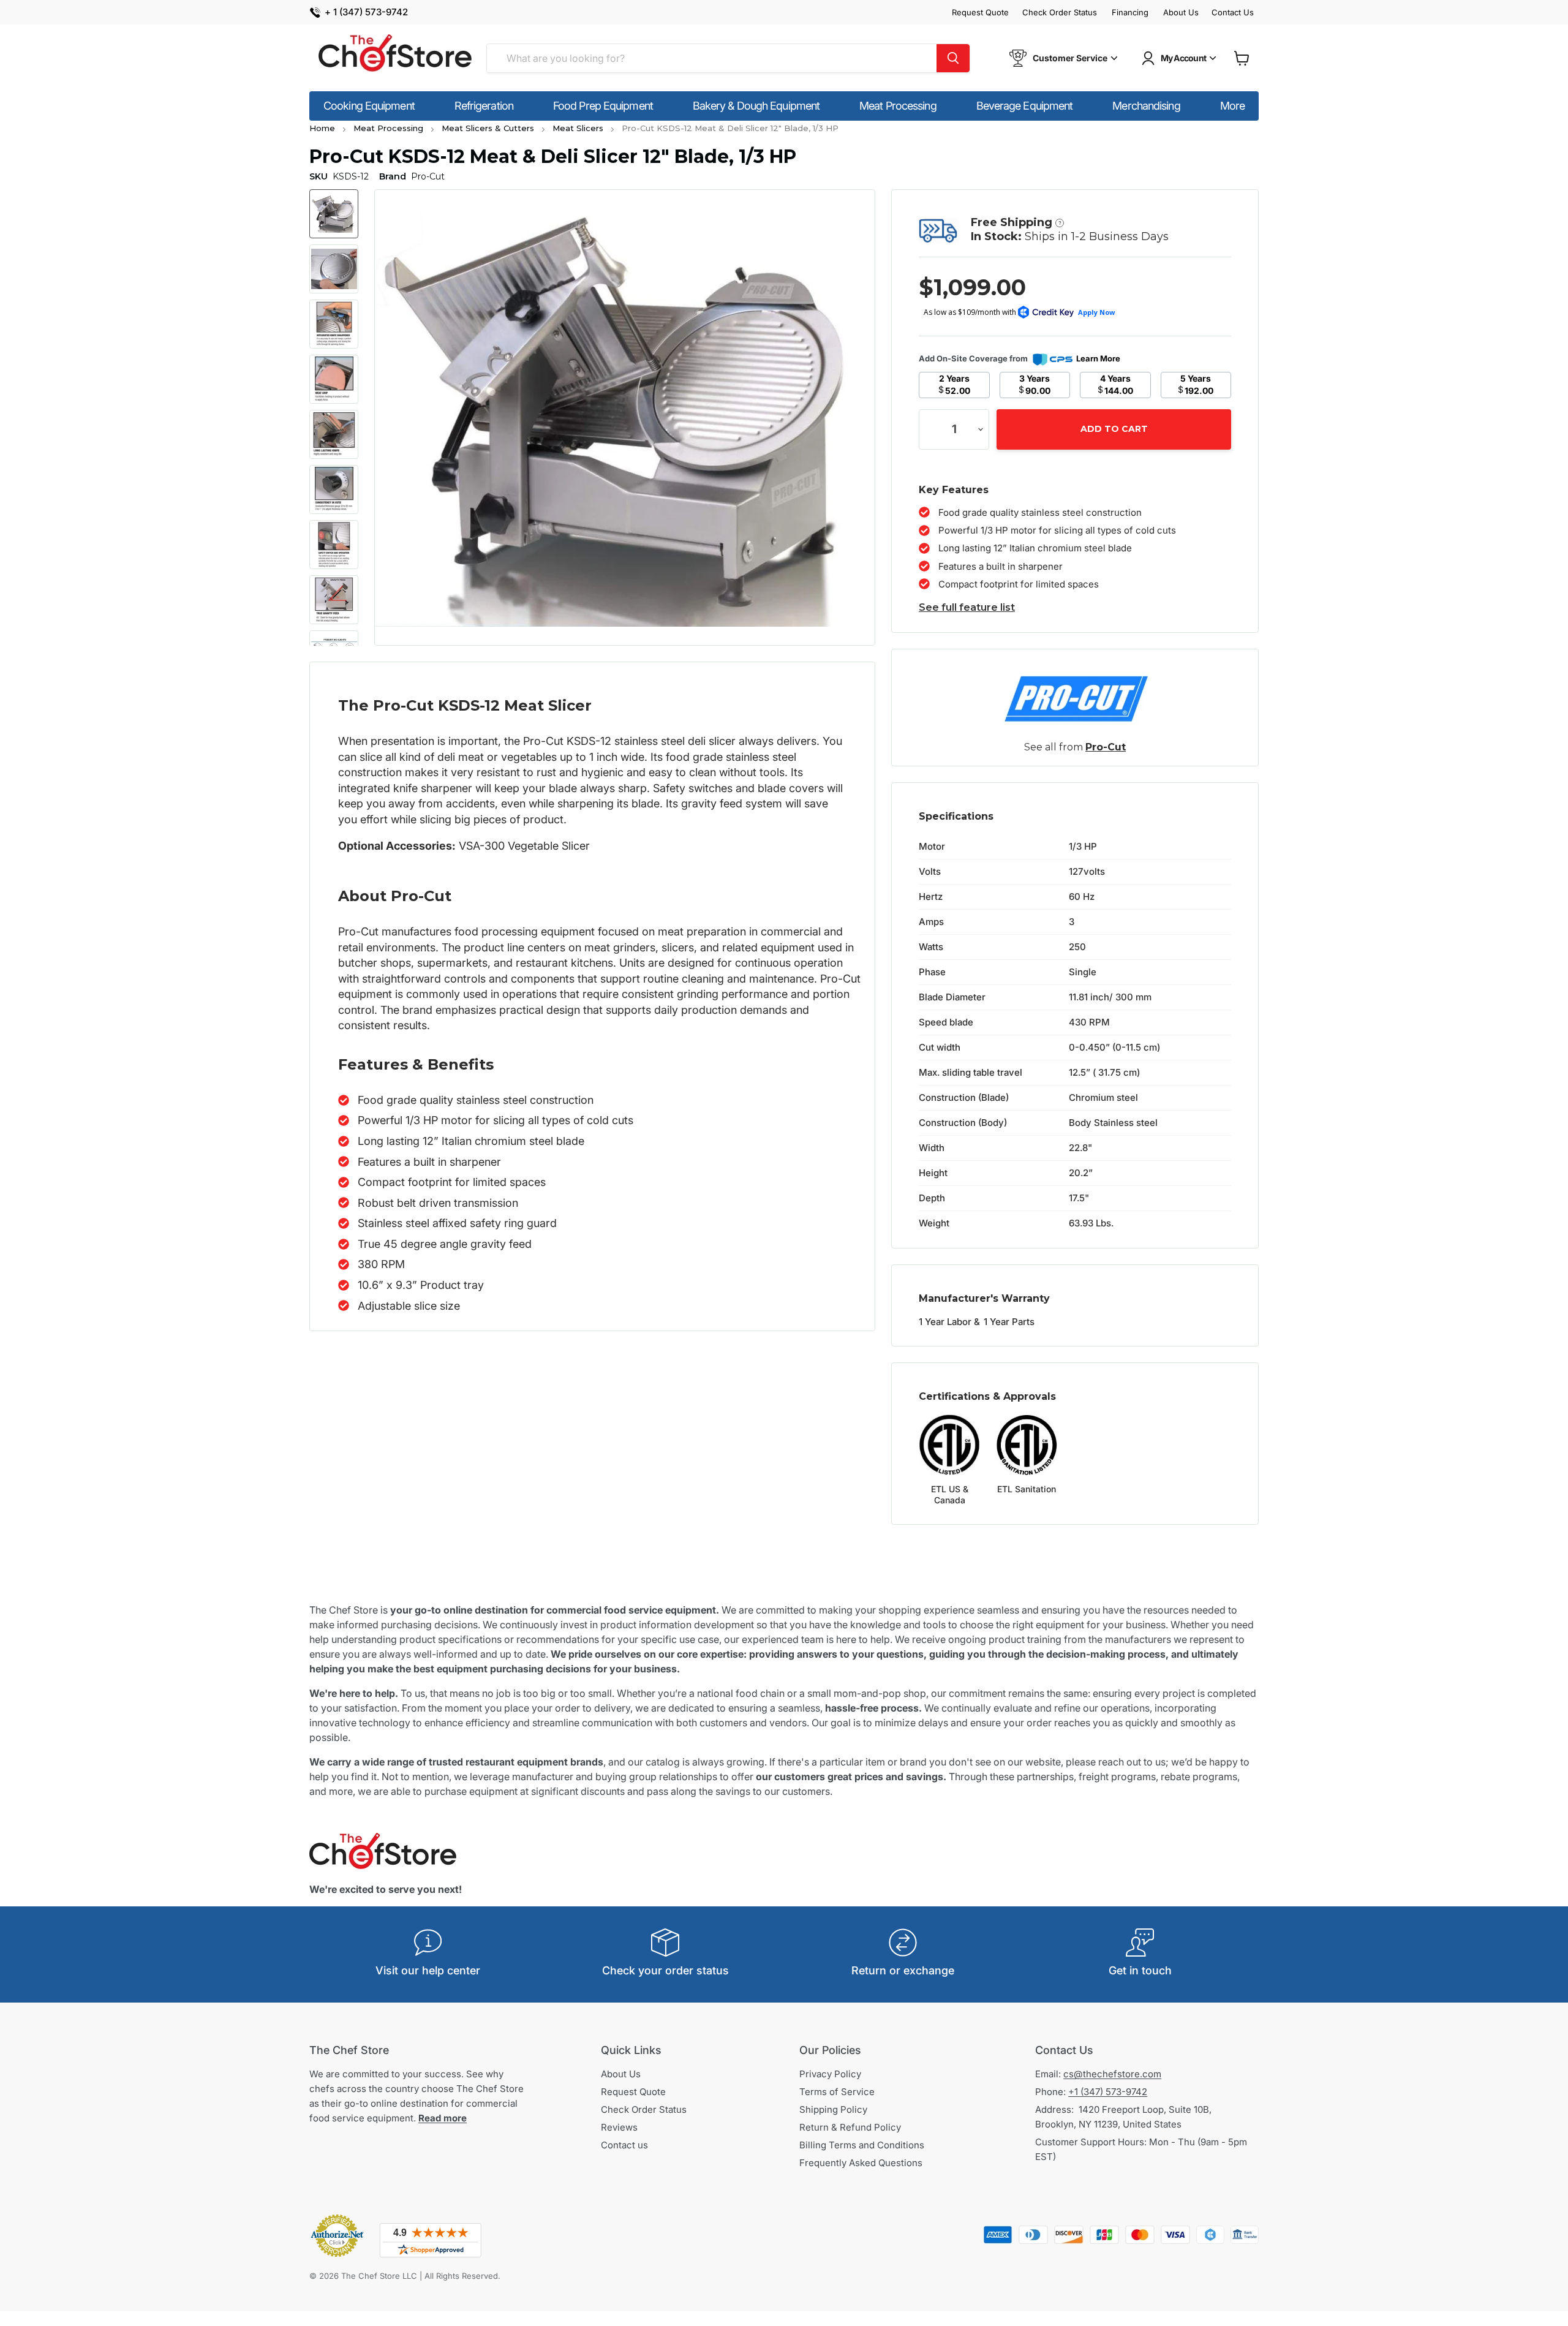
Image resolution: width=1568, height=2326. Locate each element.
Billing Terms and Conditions (862, 2145)
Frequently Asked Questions (861, 2163)
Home (322, 128)
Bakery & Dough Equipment (756, 106)
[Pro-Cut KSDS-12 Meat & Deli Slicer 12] (334, 214)
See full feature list (967, 607)
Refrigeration (484, 106)
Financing (1130, 13)
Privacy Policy (830, 2074)
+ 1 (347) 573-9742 (366, 13)
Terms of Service (837, 2092)
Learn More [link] (1098, 358)
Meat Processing (898, 106)
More (1232, 106)
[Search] (953, 58)
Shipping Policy (833, 2109)
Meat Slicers (578, 128)
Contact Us (1233, 13)
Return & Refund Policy (850, 2127)
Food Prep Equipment (603, 106)
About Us (1181, 13)
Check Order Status (1060, 13)
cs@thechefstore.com (1112, 2074)
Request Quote (980, 13)
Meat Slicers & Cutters (488, 128)
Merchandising (1146, 106)
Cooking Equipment (369, 106)
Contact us (624, 2145)
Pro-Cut (1106, 747)
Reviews (619, 2127)
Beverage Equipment (1025, 106)
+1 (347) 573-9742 (1108, 2092)
